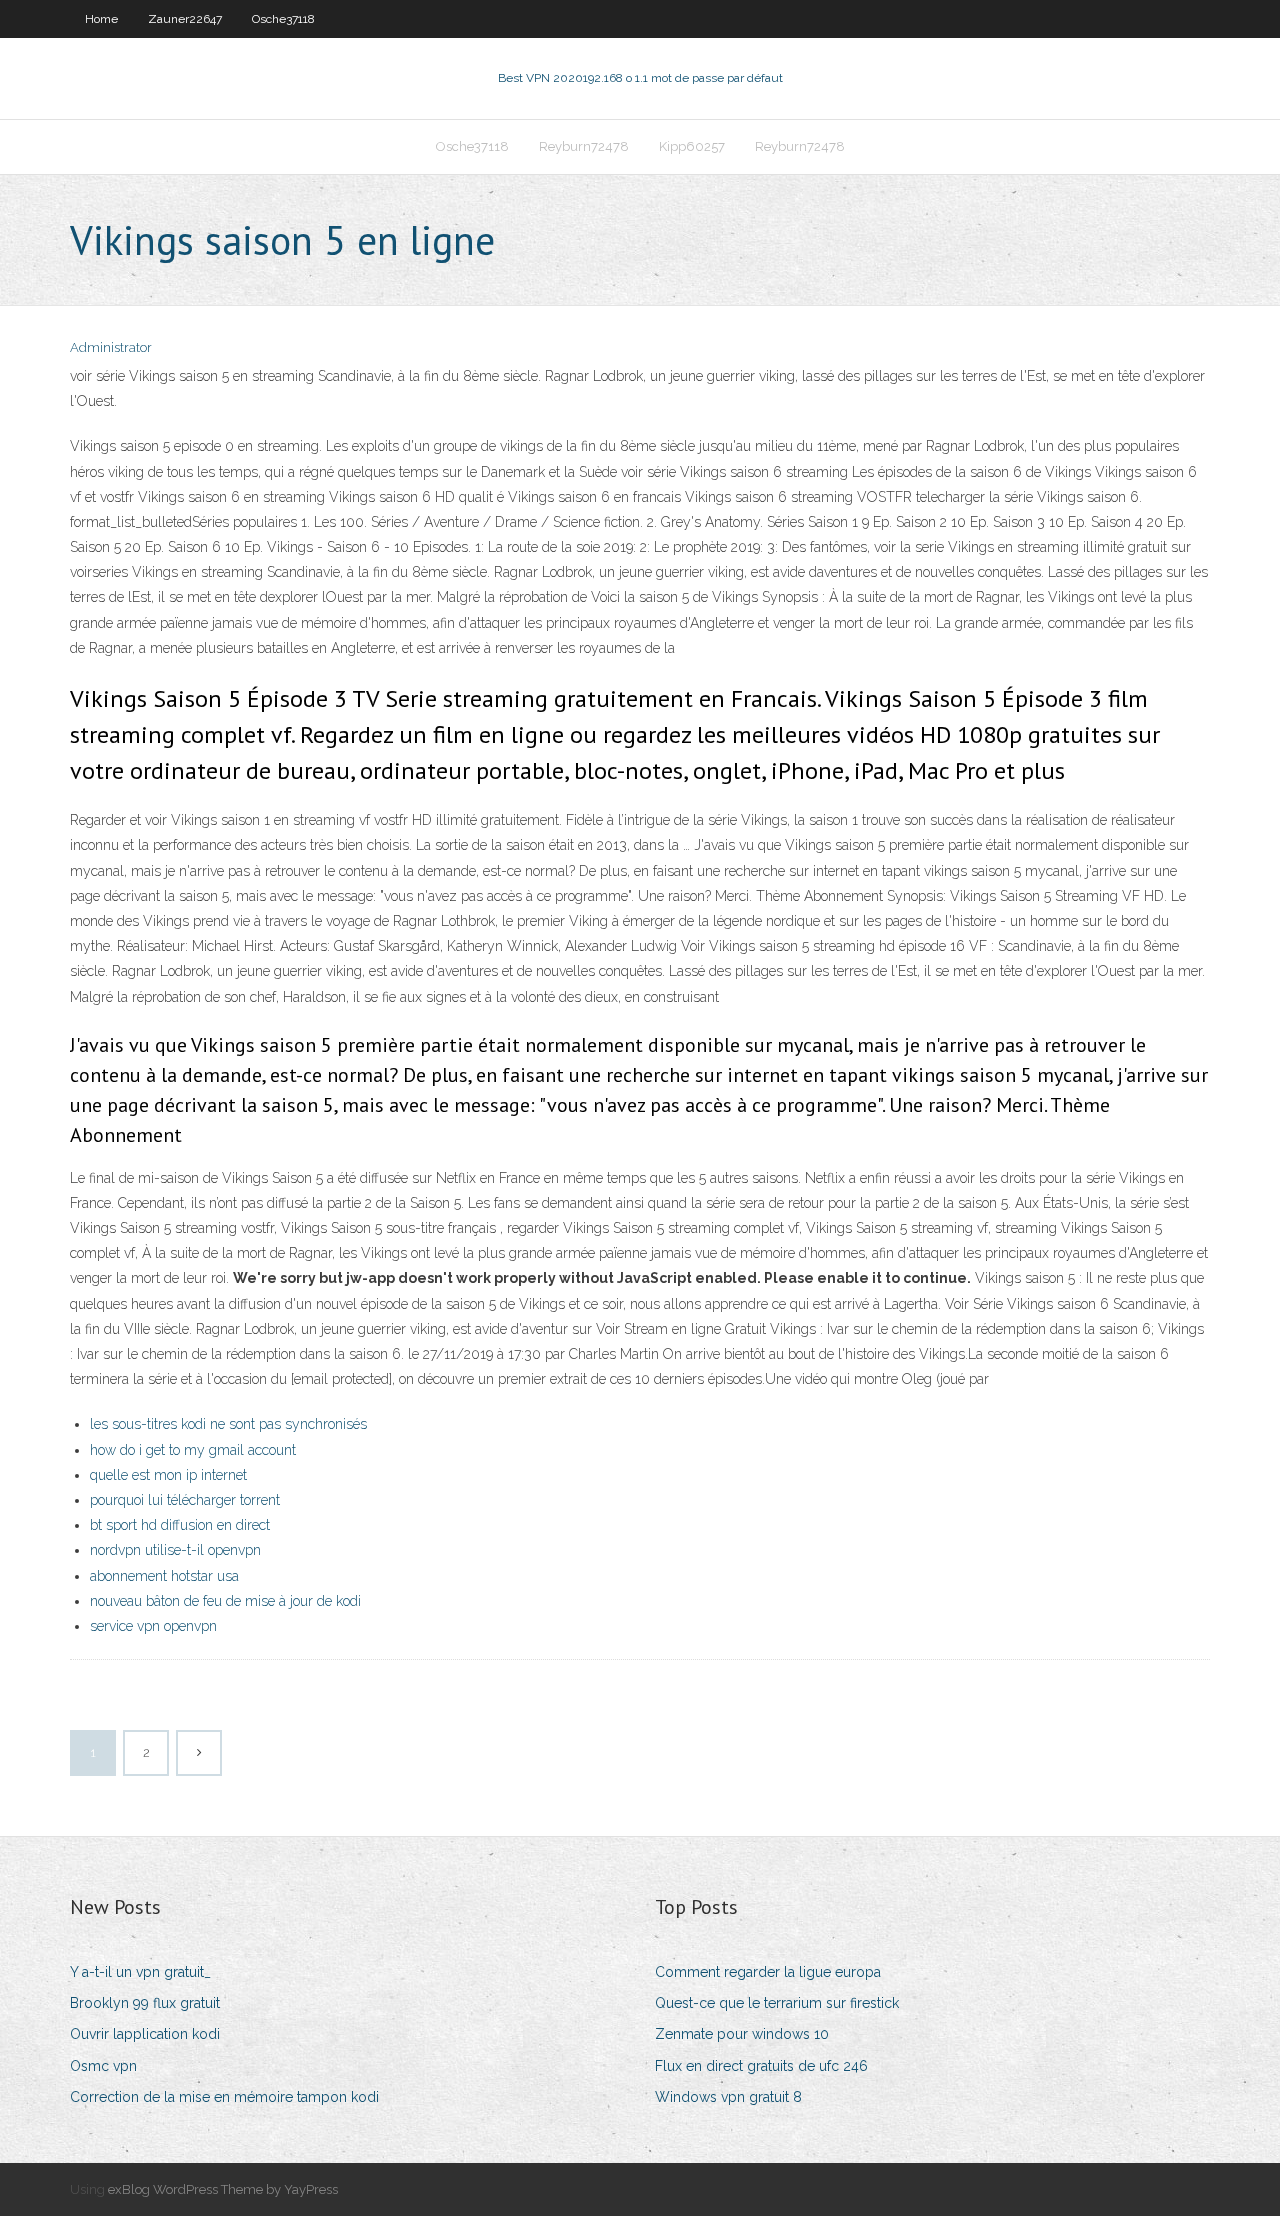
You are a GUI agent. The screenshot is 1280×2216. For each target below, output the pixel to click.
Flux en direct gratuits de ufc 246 (761, 2066)
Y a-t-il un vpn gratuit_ (140, 1972)
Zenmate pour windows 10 (742, 2034)
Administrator (111, 347)
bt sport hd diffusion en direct (180, 1525)
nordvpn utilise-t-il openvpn (175, 1550)
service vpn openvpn (153, 1626)
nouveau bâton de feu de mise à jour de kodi (225, 1601)
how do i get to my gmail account (193, 1450)
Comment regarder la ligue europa (768, 1972)
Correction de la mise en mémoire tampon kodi (224, 2097)
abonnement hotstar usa (164, 1576)
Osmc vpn (103, 2066)
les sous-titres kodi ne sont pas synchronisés (228, 1424)
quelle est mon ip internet (168, 1475)
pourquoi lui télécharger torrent (185, 1500)
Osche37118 (283, 19)
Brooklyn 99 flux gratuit (145, 2003)
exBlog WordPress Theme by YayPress (223, 2189)
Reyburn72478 (584, 146)
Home (101, 19)
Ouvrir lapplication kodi (145, 2034)
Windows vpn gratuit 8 (728, 2097)
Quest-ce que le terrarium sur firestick (777, 2003)
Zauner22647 (185, 19)
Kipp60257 (692, 146)
